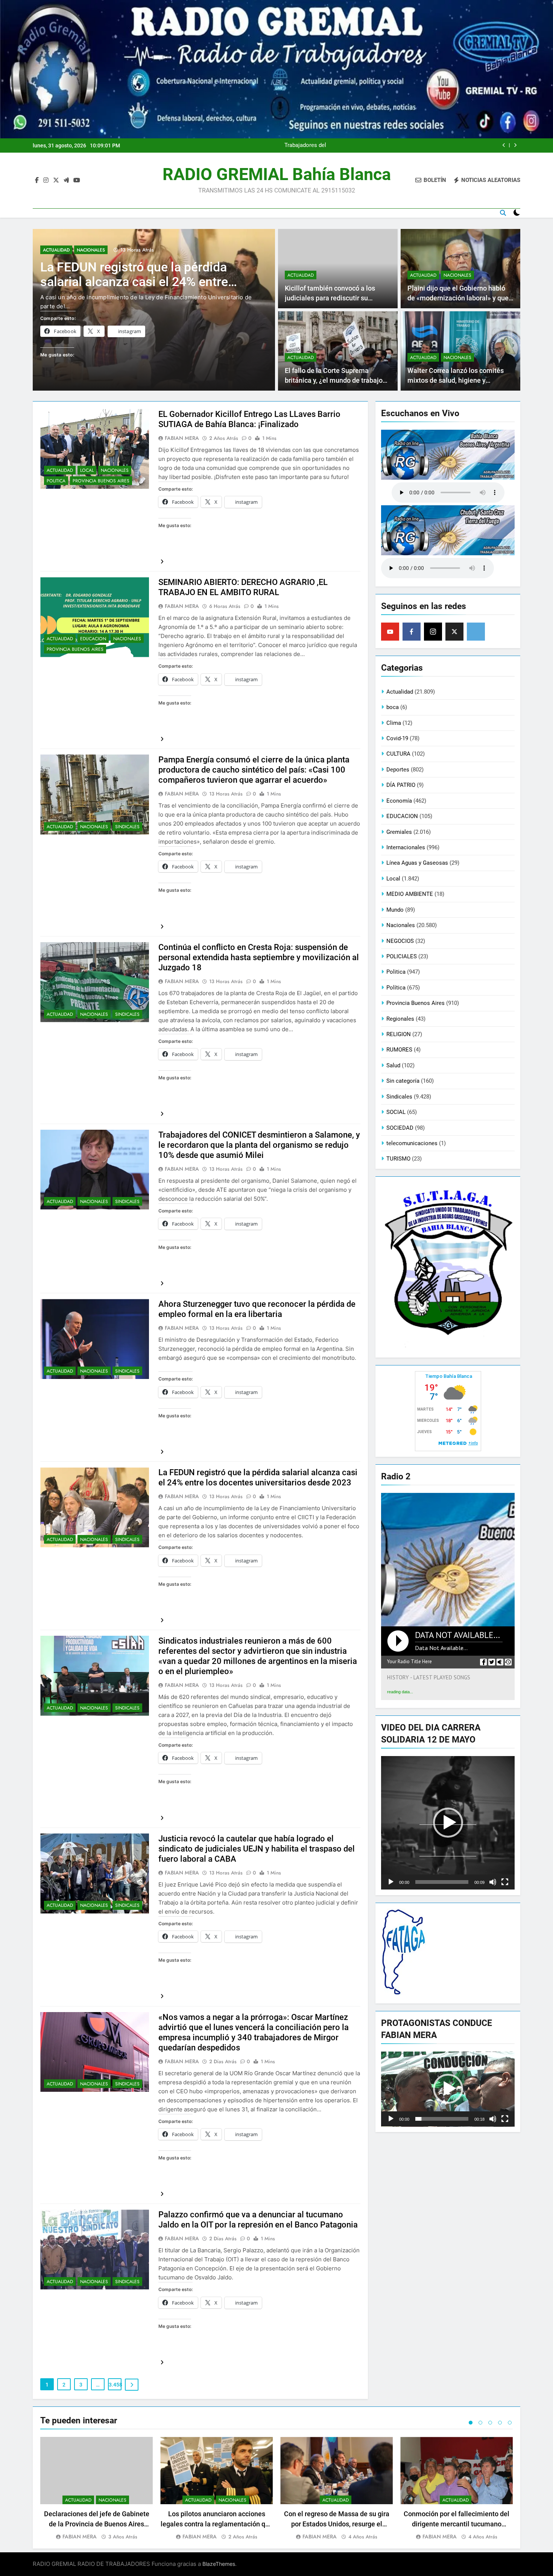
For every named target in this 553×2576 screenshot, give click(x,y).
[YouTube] (390, 632)
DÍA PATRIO (401, 785)
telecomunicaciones (412, 1143)
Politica (56, 481)
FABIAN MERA (182, 438)
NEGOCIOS (400, 941)
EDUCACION (93, 639)
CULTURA (398, 754)
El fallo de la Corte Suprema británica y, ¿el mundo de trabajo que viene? (334, 381)
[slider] (442, 1882)
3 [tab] (490, 2423)
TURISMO (398, 1159)
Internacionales (406, 847)
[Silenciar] (493, 1882)
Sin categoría (403, 1081)
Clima (394, 723)
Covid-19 (397, 738)
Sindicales (127, 827)
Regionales (400, 1019)
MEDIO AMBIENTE (410, 894)
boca (393, 707)
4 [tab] (500, 2423)
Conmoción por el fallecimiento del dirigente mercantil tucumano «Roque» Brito (457, 2524)
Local (87, 470)
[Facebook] (412, 632)
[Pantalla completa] (505, 1882)
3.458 (115, 2385)
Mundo (395, 910)
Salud (393, 1065)
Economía (399, 801)
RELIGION (399, 1034)
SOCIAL (396, 1112)
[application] (448, 1823)
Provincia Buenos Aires (101, 481)
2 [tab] (480, 2423)
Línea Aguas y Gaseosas (417, 863)
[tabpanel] (96, 2489)
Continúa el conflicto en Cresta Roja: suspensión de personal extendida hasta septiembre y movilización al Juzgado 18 (387, 145)
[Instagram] (433, 632)
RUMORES (399, 1050)
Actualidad (56, 250)
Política (396, 988)
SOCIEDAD (400, 1128)
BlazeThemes (219, 2564)
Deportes (398, 770)
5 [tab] (510, 2423)
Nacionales (91, 250)
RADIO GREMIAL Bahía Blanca (277, 174)
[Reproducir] (391, 1882)
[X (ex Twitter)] (454, 632)
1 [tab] (471, 2423)
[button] (448, 1823)
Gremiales (399, 832)
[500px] (476, 632)
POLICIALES (402, 956)
